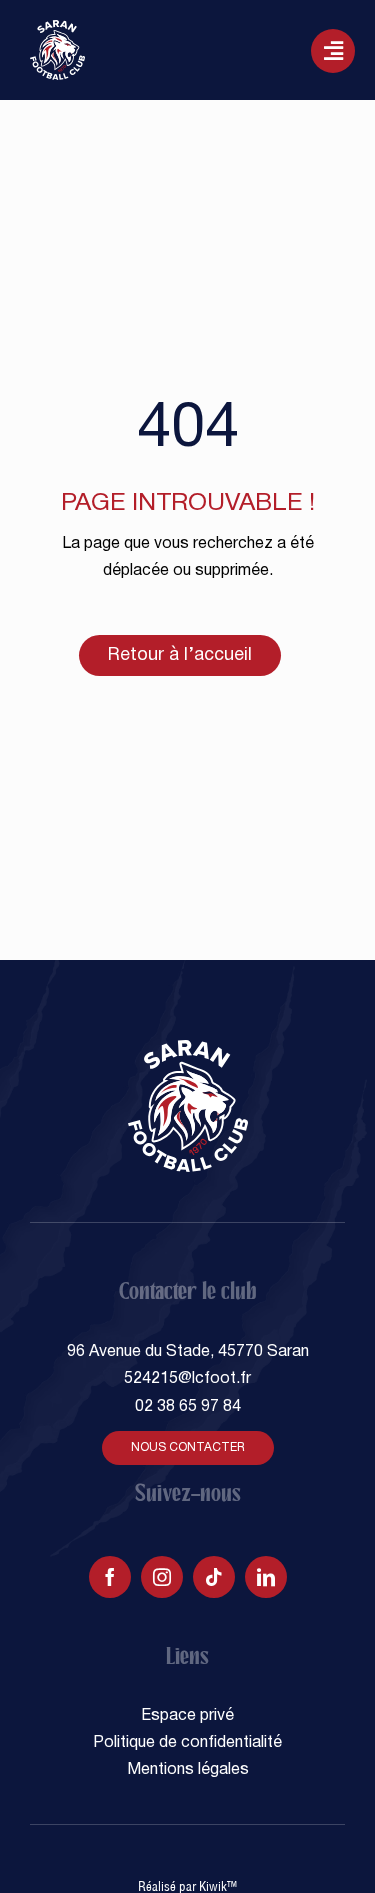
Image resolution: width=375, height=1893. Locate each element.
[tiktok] (214, 1577)
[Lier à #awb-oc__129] (333, 51)
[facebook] (110, 1577)
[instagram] (162, 1577)
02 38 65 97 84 (188, 1407)
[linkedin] (266, 1577)
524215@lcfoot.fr (187, 1379)
